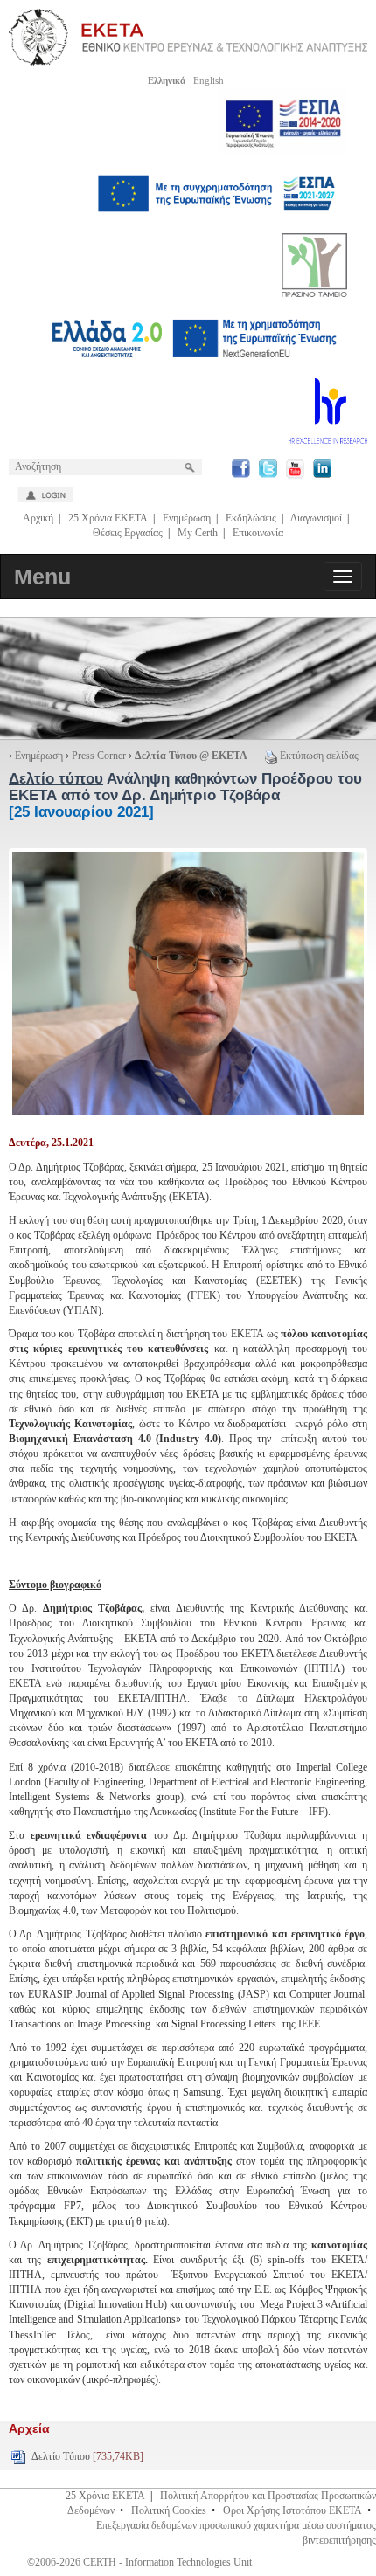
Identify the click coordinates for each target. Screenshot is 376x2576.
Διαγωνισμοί (316, 518)
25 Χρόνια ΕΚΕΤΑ (108, 518)
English (209, 80)
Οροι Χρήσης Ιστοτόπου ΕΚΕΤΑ (292, 2510)
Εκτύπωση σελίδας (319, 756)
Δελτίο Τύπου (87, 2456)
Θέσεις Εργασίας (128, 533)
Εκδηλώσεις (251, 518)
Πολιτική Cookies (169, 2510)
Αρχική (38, 518)
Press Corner (99, 756)
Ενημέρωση (187, 518)
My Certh (198, 533)
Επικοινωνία (258, 533)
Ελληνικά (167, 80)
